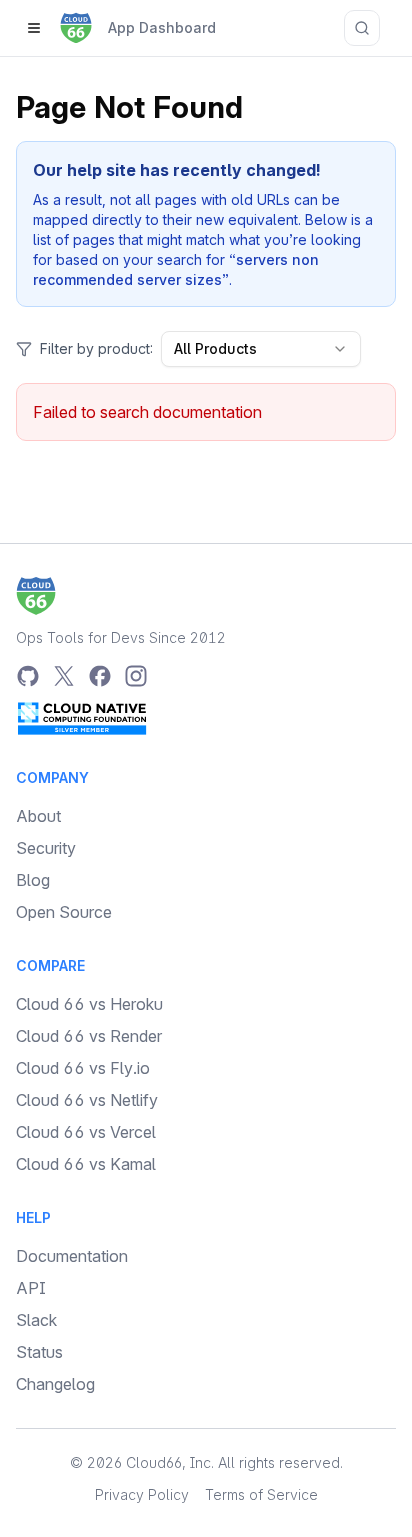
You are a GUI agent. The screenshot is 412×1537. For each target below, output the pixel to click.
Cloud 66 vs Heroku (89, 1004)
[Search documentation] (362, 28)
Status (39, 1352)
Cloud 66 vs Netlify (87, 1100)
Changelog (55, 1384)
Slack (36, 1320)
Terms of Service (261, 1494)
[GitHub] (28, 676)
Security (46, 848)
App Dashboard (162, 27)
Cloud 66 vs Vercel (86, 1132)
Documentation (72, 1256)
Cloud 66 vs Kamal (86, 1164)
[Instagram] (136, 676)
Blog (33, 880)
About (38, 816)
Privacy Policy (142, 1494)
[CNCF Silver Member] (82, 718)
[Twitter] (64, 676)
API (31, 1288)
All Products (215, 348)
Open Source (64, 912)
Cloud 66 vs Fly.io (83, 1068)
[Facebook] (100, 676)
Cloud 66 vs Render (89, 1036)
